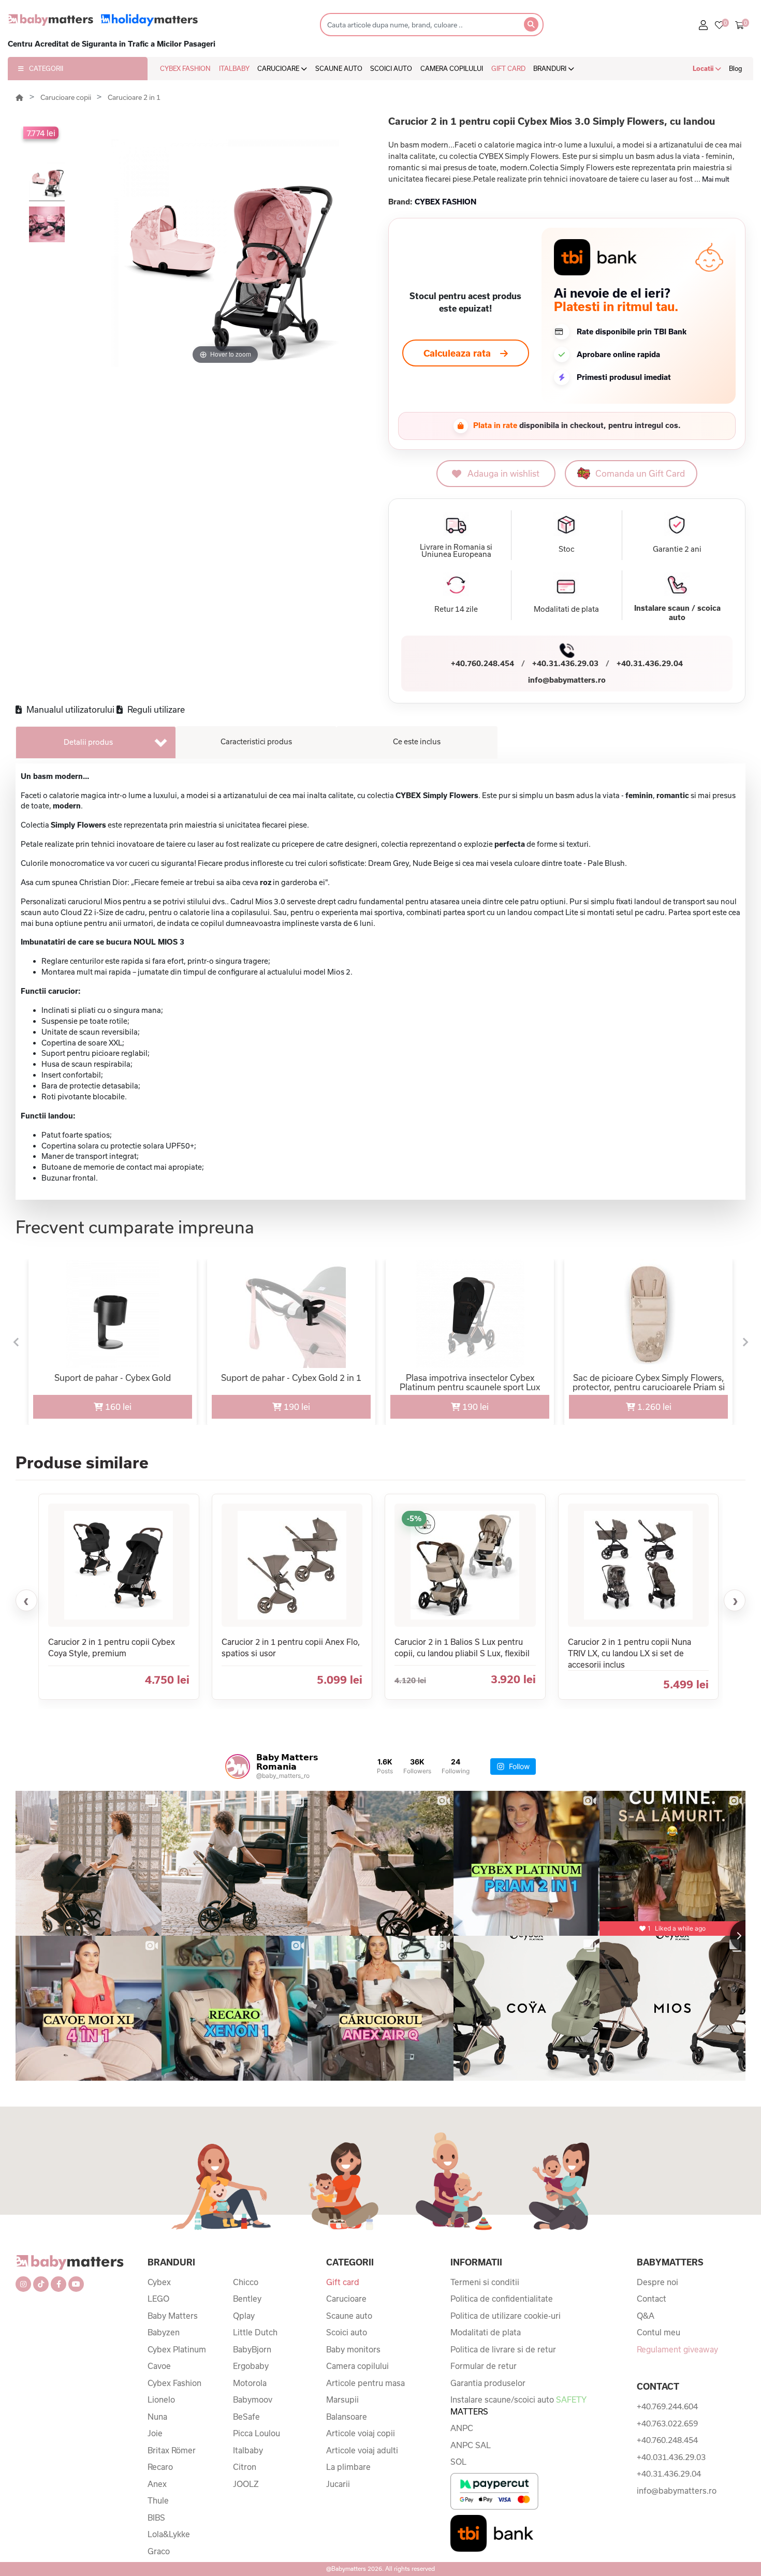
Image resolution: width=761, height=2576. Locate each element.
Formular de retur (484, 2366)
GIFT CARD (508, 68)
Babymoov (253, 2400)
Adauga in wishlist (503, 473)
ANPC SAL (471, 2445)
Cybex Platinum (177, 2349)
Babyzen (164, 2332)
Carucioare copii (67, 97)
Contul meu (658, 2332)
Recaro (160, 2467)
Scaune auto (349, 2316)
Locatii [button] (704, 68)
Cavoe (159, 2366)
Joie (155, 2433)
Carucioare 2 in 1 (134, 97)
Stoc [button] (567, 549)
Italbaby (248, 2450)
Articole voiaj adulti (362, 2450)
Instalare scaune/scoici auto (518, 2405)
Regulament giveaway (677, 2349)
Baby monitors (353, 2349)
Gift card (343, 2282)
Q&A (646, 2316)
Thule (158, 2500)
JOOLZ (246, 2484)
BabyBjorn (252, 2349)
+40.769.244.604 (667, 2406)
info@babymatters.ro (567, 680)
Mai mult (716, 179)
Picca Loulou (257, 2433)
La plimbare (348, 2467)
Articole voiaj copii (361, 2433)
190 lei (296, 1407)
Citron (245, 2467)
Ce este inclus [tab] (417, 741)
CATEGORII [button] (46, 68)
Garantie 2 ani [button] (677, 549)
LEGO (158, 2299)
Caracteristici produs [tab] (256, 741)
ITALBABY (234, 68)
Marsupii (342, 2400)
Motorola (250, 2383)
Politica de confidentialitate (502, 2299)
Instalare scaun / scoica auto (677, 613)
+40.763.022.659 (667, 2423)
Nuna (157, 2417)
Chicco (246, 2282)
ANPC (462, 2428)
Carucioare (346, 2299)
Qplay (244, 2316)
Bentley (247, 2299)
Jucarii (338, 2484)
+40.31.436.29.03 (565, 663)
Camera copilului (357, 2366)
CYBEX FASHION (185, 68)
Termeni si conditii (485, 2282)
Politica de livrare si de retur (503, 2349)
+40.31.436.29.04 (650, 663)
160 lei (117, 1407)
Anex (157, 2484)
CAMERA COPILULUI (452, 68)
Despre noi (657, 2282)
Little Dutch (255, 2332)
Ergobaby (251, 2366)
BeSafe (246, 2417)
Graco (159, 2551)
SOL (458, 2462)
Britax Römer (172, 2450)
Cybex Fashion (174, 2383)
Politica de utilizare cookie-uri (506, 2316)
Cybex (159, 2282)
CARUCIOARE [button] (279, 68)
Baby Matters (173, 2316)
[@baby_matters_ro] (238, 1767)
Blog (736, 68)
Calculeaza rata (457, 353)
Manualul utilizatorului (69, 709)
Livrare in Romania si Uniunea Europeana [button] (456, 551)
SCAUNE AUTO (339, 68)
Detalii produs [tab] (88, 742)
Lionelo (161, 2400)
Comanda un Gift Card (640, 473)
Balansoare (347, 2417)
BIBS (156, 2518)
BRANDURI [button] (551, 68)
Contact (652, 2299)
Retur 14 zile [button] (456, 609)
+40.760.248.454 (482, 663)
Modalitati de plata (486, 2332)
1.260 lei (653, 1407)
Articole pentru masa (365, 2383)
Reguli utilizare (155, 709)
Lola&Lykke (169, 2534)
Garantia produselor (488, 2383)
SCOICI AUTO (391, 68)
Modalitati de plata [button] (566, 609)
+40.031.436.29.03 (671, 2457)
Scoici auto (347, 2332)
